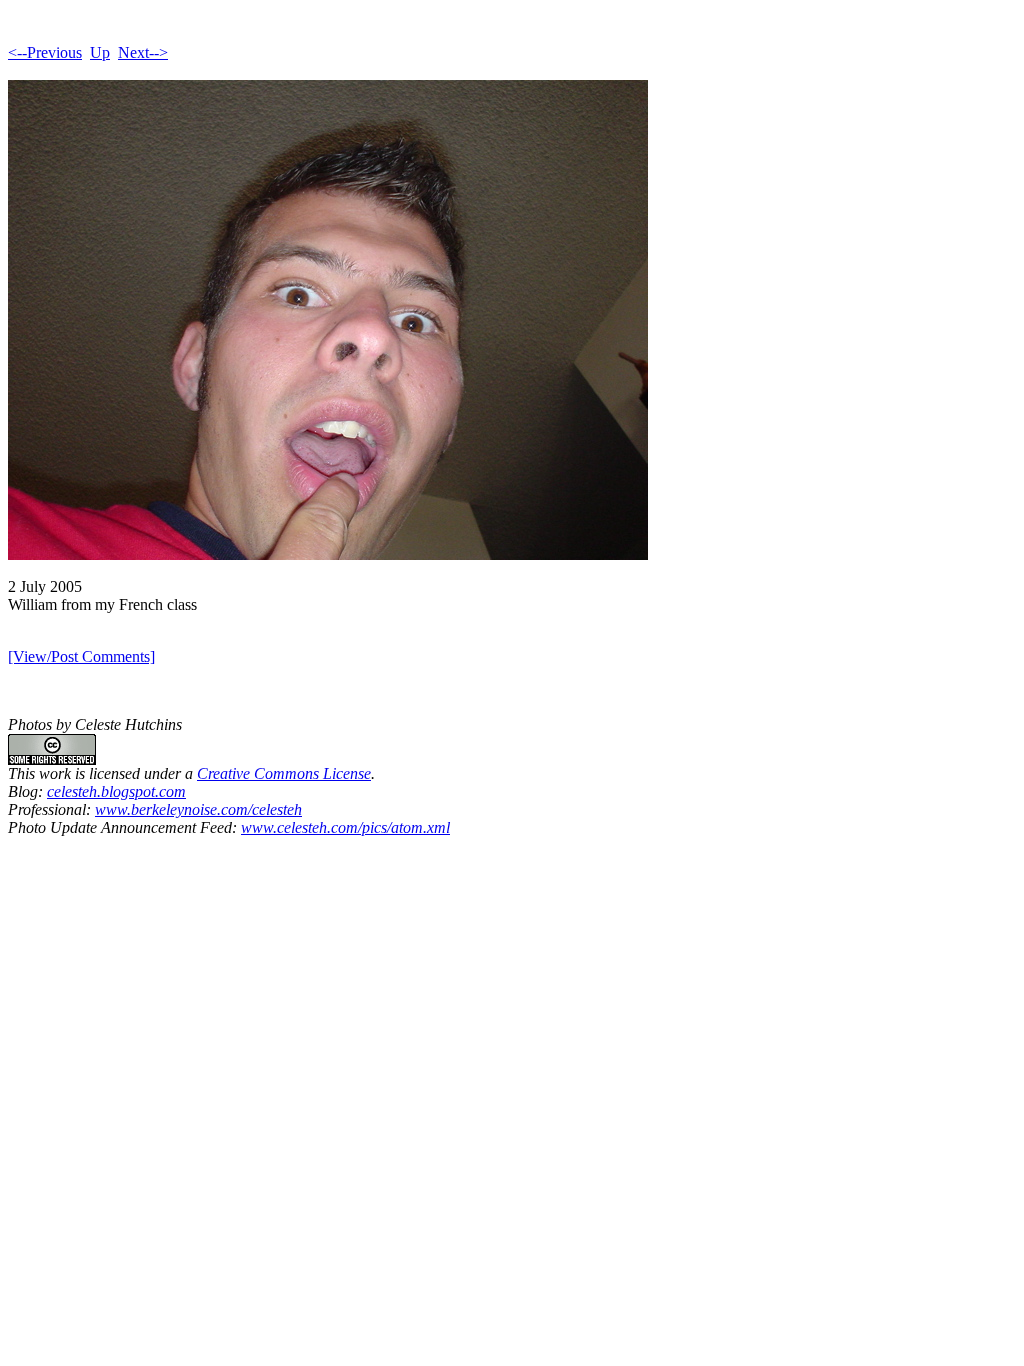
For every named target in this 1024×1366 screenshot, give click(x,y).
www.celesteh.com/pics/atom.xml (345, 827)
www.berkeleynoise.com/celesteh (198, 809)
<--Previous (45, 52)
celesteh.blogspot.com (116, 791)
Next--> (143, 52)
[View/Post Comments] (81, 656)
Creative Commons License (284, 773)
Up (100, 52)
